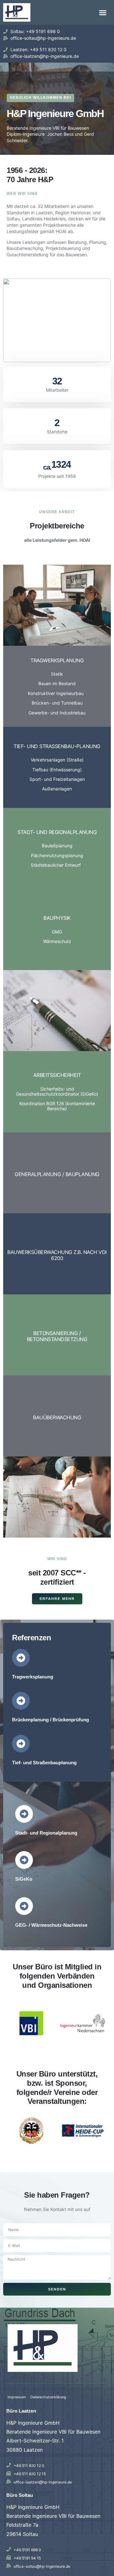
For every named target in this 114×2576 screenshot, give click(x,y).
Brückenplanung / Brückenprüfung (51, 1720)
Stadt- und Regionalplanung (46, 1833)
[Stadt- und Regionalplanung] (24, 1814)
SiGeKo (24, 1879)
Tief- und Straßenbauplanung (44, 1763)
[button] (103, 12)
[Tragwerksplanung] (21, 1658)
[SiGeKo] (24, 1860)
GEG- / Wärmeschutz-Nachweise (51, 1925)
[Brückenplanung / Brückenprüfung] (21, 1701)
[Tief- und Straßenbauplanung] (21, 1744)
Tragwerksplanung (33, 1677)
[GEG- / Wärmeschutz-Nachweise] (24, 1906)
